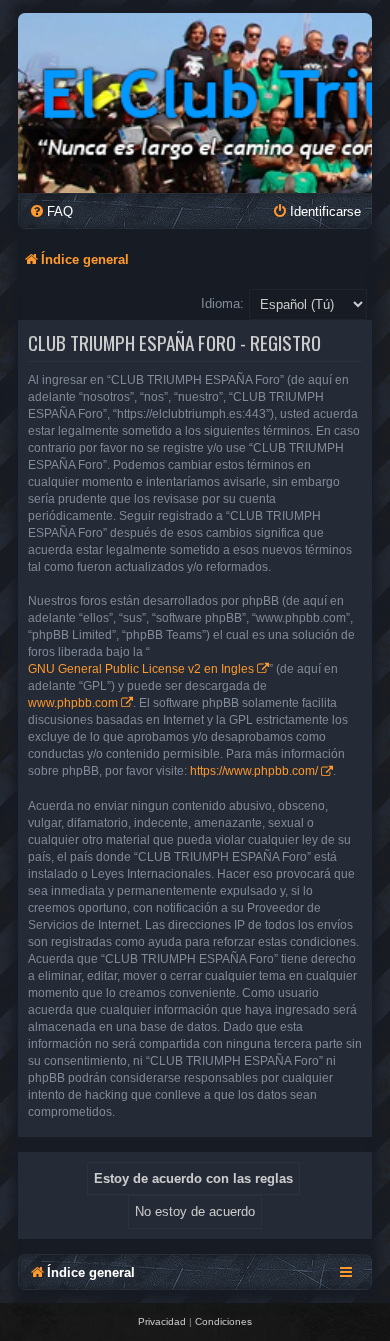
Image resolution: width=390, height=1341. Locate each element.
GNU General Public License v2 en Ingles (141, 669)
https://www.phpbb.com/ (254, 771)
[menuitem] (51, 211)
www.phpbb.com (73, 703)
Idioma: (222, 303)
